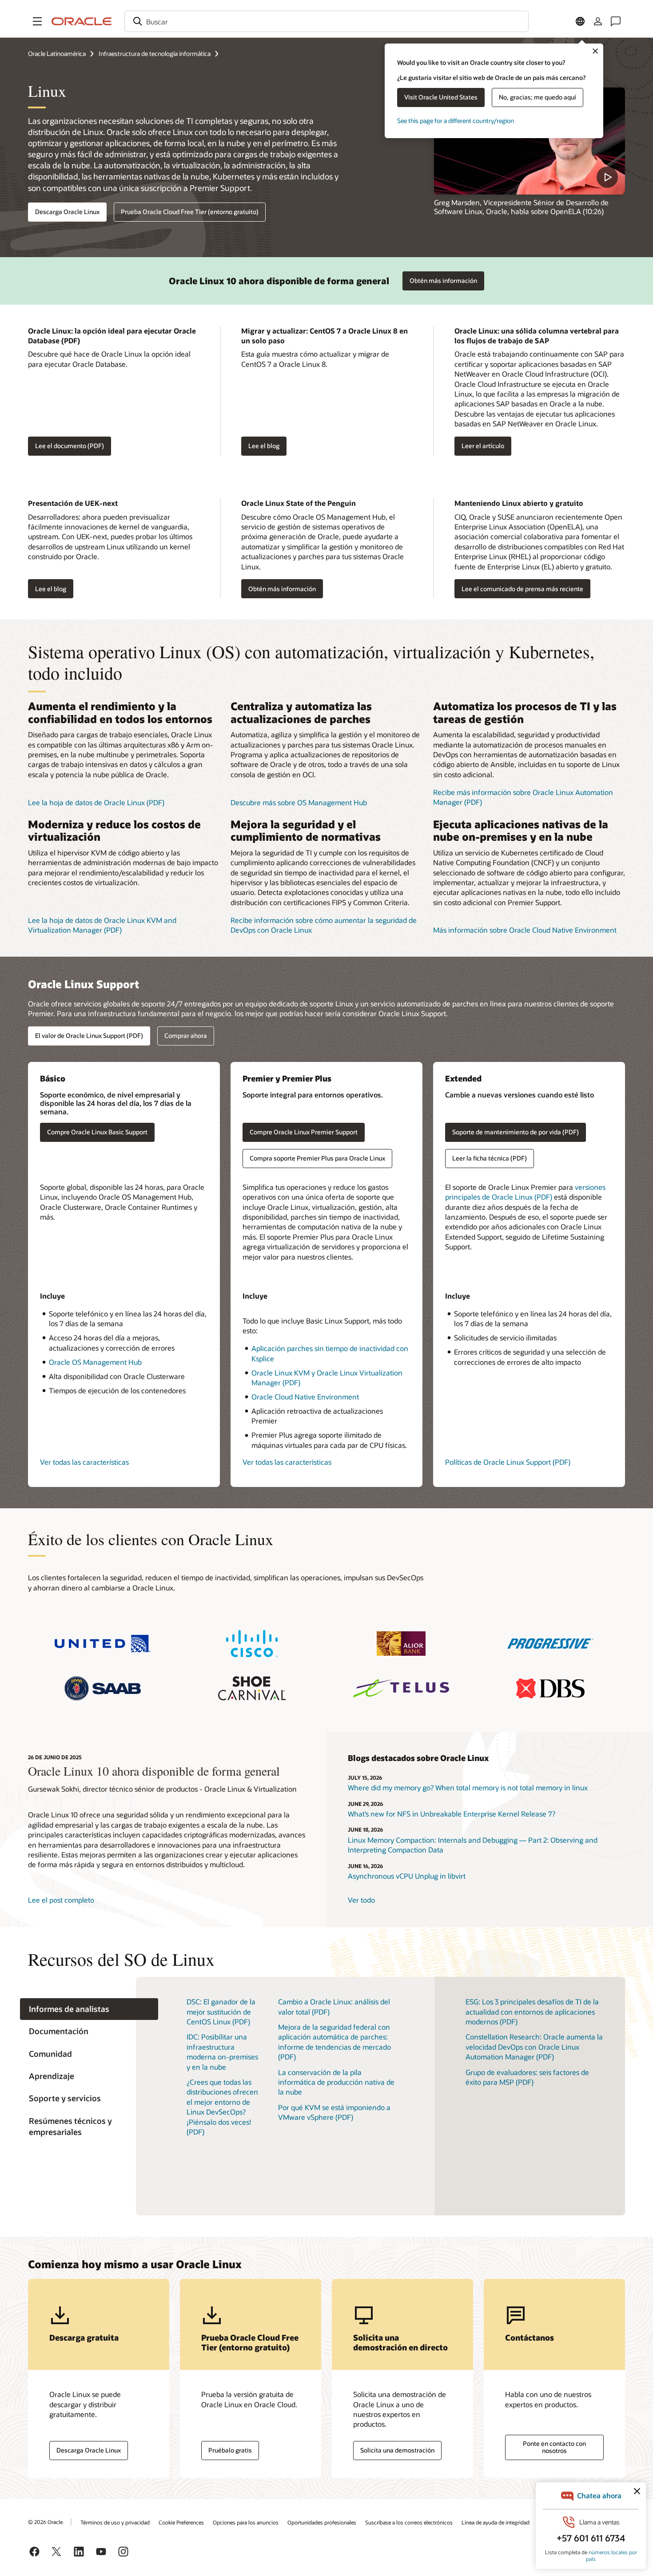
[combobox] (326, 21)
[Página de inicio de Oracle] (82, 21)
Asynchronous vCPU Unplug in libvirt (407, 1876)
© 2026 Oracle (45, 2522)
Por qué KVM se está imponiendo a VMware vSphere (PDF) (334, 2112)
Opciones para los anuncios (246, 2522)
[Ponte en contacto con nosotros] (616, 21)
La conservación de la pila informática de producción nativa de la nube (336, 2082)
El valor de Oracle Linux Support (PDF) (89, 1036)
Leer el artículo (483, 446)
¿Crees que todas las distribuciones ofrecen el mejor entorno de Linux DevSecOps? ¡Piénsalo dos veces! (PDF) (222, 2107)
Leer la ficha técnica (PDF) (490, 1158)
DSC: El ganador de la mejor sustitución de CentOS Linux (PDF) (221, 2012)
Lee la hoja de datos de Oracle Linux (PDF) (96, 802)
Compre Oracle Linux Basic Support (97, 1132)
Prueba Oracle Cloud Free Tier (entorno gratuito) (190, 212)
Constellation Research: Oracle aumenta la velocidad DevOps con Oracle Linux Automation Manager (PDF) (534, 2047)
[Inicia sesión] (598, 21)
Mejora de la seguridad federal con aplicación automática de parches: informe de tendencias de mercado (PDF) (334, 2042)
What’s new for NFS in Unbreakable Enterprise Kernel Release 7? (452, 1814)
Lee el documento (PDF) (66, 446)
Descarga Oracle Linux (67, 212)
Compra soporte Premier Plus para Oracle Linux (317, 1158)
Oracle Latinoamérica (57, 54)
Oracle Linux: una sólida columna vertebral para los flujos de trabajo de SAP (537, 336)
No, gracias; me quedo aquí (538, 97)
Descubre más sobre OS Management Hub (299, 802)
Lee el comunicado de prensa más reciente (522, 589)
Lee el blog (264, 446)
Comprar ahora (186, 1036)
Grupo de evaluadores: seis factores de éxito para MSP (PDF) (527, 2077)
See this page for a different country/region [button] (456, 121)
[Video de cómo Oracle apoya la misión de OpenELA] (530, 141)
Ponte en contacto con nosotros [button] (554, 2447)
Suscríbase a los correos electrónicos (409, 2522)
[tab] (89, 2009)
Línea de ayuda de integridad (496, 2522)
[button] (37, 21)
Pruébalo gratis (230, 2450)
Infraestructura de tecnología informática (155, 54)
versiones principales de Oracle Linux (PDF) (525, 1192)
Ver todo (361, 1900)
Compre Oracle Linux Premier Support (304, 1132)
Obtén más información (440, 278)
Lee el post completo (61, 1900)
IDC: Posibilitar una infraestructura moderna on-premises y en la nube (222, 2051)
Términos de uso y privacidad (115, 2522)
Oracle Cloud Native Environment (305, 1397)
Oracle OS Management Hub (95, 1362)
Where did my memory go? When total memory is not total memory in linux (468, 1787)
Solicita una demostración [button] (397, 2450)
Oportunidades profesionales (322, 2522)
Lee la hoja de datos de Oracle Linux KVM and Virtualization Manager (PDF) (102, 925)
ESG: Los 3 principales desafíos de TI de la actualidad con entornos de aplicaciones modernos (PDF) (532, 2012)
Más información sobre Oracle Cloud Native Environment (525, 930)
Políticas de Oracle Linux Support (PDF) (508, 1462)
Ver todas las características (84, 1462)
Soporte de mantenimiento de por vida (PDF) (516, 1132)
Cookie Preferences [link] (181, 2522)
